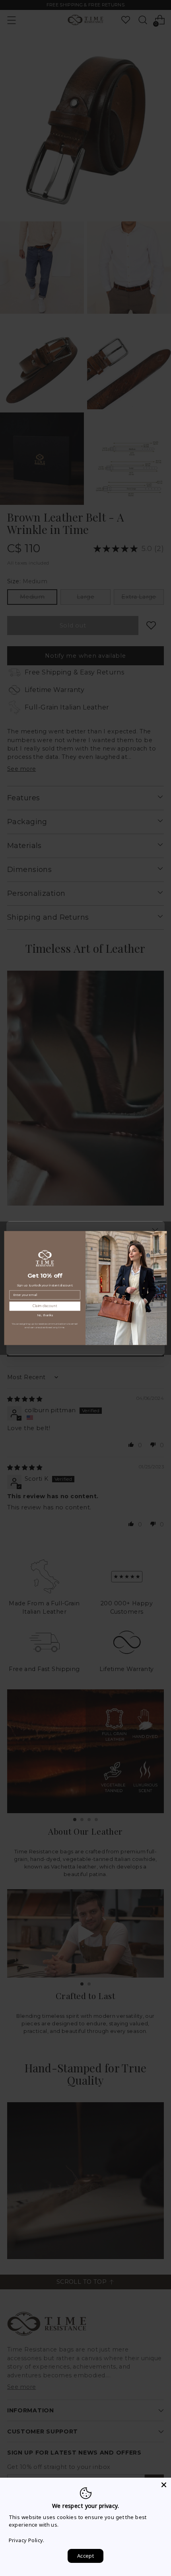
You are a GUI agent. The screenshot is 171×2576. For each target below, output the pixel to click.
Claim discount (45, 1306)
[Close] (164, 2485)
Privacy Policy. (26, 2540)
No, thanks (45, 1315)
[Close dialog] (161, 1236)
